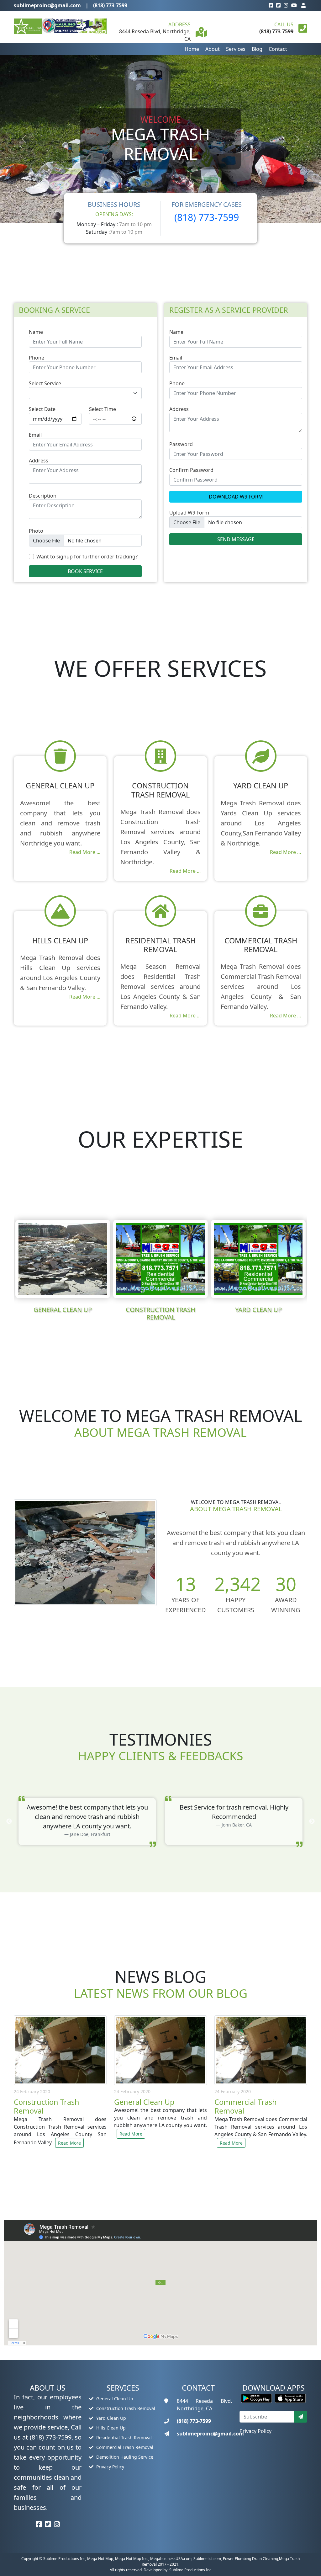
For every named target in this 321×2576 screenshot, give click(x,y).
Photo (36, 531)
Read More (69, 2143)
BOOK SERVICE (85, 571)
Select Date (42, 409)
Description (43, 496)
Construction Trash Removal (125, 2408)
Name (36, 332)
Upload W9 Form (189, 513)
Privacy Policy (110, 2467)
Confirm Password (191, 470)
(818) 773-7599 (110, 5)
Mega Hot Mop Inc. (132, 2559)
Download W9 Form (236, 497)
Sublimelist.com (207, 2559)
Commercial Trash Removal (124, 2447)
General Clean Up (114, 2399)
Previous (9, 1267)
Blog (257, 49)
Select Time (103, 409)
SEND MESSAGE (236, 539)
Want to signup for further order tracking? (87, 557)
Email (35, 435)
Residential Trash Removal (123, 2437)
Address (39, 461)
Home (192, 49)
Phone (37, 358)
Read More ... (85, 852)
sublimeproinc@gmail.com (47, 5)
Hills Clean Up (110, 2428)
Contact (278, 49)
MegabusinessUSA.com (171, 2559)
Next (312, 1267)
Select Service (45, 383)
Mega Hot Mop (100, 2559)
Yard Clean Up (111, 2418)
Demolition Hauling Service (124, 2457)
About (213, 49)
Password (181, 444)
